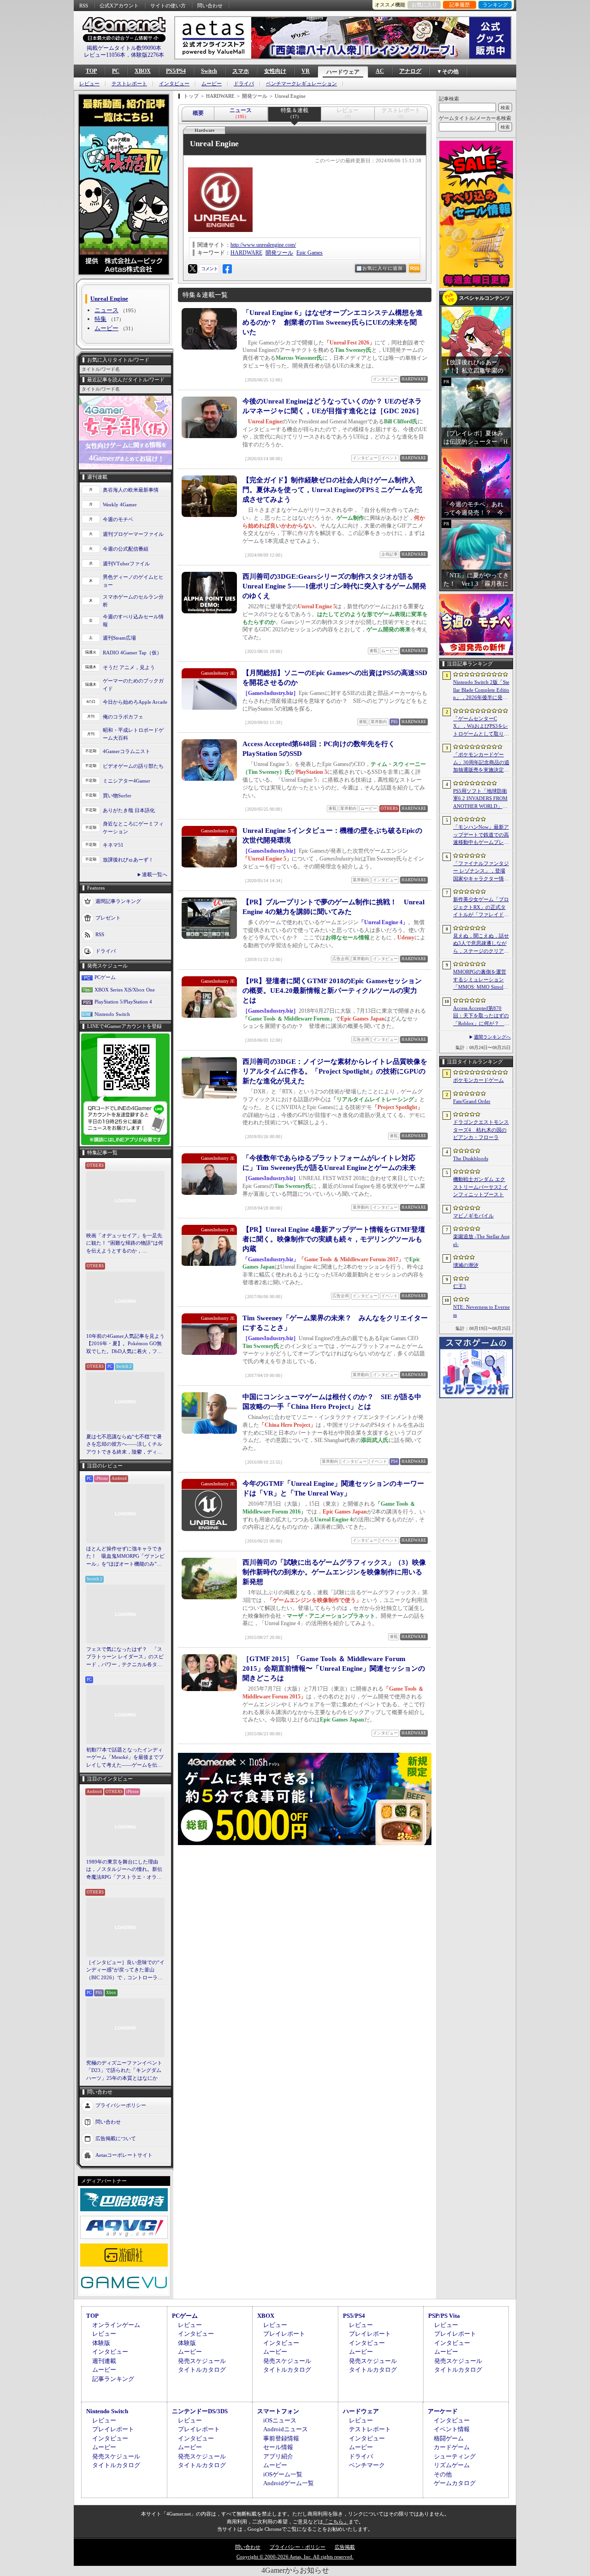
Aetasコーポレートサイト (124, 2155)
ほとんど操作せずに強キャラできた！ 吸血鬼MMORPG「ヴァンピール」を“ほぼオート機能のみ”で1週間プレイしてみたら (125, 1557)
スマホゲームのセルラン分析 (133, 601)
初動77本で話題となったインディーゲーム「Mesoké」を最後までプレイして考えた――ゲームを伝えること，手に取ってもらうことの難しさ (125, 1758)
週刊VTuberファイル (126, 564)
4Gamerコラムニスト (127, 751)
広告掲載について (116, 2138)
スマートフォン (278, 2411)
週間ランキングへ (492, 1037)
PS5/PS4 (176, 71)
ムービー (212, 84)
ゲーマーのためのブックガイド (133, 685)
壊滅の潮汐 (466, 1265)
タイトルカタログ (202, 2370)
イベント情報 (452, 2429)
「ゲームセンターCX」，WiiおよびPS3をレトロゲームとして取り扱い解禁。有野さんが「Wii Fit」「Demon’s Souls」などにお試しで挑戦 (481, 727)
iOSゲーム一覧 (283, 2474)
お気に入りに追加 (383, 268)
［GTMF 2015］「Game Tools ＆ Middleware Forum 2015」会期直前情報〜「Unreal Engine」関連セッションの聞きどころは (334, 1668)
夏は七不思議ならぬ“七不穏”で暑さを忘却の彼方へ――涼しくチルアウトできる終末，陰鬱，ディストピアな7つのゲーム (124, 1445)
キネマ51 (113, 845)
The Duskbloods (471, 1158)
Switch (209, 71)
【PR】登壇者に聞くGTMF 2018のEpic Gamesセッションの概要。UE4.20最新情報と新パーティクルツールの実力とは (332, 991)
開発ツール (279, 253)
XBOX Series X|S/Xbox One (125, 990)
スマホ (241, 71)
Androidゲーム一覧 (289, 2483)
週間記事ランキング (118, 901)
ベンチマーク (367, 2465)
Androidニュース (286, 2429)
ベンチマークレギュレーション (301, 84)
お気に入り (424, 5)
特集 (100, 319)
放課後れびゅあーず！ (128, 860)
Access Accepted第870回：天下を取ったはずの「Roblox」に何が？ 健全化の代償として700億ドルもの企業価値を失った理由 (481, 1016)
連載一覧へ (155, 874)
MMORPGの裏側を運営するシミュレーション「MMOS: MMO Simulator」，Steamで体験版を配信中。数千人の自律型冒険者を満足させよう (481, 980)
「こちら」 (336, 2522)
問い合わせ (210, 6)
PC (116, 71)
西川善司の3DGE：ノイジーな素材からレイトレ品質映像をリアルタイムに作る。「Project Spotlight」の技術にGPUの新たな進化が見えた (335, 1071)
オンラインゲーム (116, 2325)
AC (380, 71)
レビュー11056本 (105, 55)
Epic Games (310, 253)
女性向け (275, 71)
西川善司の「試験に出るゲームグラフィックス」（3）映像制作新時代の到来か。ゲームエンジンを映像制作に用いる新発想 (334, 1572)
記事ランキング (113, 2379)
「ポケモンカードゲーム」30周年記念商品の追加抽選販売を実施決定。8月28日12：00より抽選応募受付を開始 (481, 763)
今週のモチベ (118, 519)
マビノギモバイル (473, 1216)
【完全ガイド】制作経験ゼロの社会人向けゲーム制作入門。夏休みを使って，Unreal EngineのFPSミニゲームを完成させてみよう (332, 490)
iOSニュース (280, 2420)
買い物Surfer (117, 795)
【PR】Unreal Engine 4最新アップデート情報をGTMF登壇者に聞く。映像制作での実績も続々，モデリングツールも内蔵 (334, 1239)
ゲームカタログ (455, 2483)
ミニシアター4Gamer (127, 781)
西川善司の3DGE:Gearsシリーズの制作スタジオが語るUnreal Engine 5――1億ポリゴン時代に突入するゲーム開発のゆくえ (334, 586)
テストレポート (129, 84)
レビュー (89, 84)
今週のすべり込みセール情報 (133, 620)
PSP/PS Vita (444, 2316)
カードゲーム (452, 2447)
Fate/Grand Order (472, 1101)
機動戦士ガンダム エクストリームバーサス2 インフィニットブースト (481, 1187)
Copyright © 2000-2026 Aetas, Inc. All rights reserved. (295, 2557)
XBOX (143, 71)
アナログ (410, 71)
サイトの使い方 (168, 6)
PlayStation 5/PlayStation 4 (123, 1002)
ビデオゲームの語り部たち (133, 766)
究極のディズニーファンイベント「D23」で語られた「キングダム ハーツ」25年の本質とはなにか (124, 2070)
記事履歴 (460, 5)
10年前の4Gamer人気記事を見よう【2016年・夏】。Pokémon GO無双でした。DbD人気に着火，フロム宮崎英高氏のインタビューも (125, 1344)
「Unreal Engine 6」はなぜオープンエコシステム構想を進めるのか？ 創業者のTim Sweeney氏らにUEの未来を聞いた (333, 322)
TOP (91, 71)
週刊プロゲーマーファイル (133, 534)
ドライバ (244, 84)
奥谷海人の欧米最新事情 (131, 490)
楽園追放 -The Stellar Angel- (481, 1240)
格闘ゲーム (449, 2438)
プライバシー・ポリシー (298, 2547)
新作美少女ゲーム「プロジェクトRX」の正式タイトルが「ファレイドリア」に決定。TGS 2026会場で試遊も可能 (481, 908)
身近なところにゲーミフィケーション (133, 828)
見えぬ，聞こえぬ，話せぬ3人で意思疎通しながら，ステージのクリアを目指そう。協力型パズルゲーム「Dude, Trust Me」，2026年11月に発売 (481, 944)
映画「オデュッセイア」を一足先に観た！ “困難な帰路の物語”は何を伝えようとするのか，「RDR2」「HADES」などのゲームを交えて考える (125, 1244)
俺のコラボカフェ (123, 717)
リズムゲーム (452, 2465)
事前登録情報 (281, 2438)
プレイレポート (284, 2334)
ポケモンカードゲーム (478, 1080)
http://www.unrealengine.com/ (263, 245)
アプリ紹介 (278, 2456)
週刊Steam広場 (119, 638)
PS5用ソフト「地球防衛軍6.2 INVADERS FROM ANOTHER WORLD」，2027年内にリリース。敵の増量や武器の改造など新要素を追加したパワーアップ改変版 (481, 799)
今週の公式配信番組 (126, 549)
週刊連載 (104, 2361)
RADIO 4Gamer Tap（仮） (132, 653)
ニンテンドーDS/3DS (200, 2411)
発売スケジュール (202, 2361)
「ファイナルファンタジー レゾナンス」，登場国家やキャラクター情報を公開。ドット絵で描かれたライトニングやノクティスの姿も (481, 872)
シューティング (455, 2456)
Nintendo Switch (112, 1014)
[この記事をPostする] (193, 269)
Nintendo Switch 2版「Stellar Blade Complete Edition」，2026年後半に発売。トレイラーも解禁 (481, 690)
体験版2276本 (147, 55)
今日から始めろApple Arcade (135, 702)
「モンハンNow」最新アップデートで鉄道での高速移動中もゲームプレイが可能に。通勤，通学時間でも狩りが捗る (481, 835)
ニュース (106, 310)
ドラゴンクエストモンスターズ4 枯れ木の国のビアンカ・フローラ (481, 1130)
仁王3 (460, 1286)
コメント (209, 269)
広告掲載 (345, 2547)
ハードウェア (343, 72)
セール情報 (278, 2447)
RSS (84, 6)
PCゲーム (105, 977)
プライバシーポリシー (121, 2105)
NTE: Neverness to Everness (481, 1311)
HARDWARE (246, 253)
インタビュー (174, 84)
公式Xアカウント (119, 6)
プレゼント (108, 918)
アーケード (443, 2411)
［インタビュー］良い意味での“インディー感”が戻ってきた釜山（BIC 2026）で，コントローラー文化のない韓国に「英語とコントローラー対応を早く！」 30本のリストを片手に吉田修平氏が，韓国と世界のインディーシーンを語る (125, 1971)
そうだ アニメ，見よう (129, 667)
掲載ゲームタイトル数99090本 (124, 48)
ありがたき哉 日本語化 (129, 810)
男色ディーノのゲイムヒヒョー (133, 581)
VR (306, 71)
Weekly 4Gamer (120, 505)
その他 (443, 2474)
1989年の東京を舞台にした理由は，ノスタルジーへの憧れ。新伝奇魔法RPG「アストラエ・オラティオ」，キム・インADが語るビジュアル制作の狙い (125, 1870)
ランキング (495, 5)
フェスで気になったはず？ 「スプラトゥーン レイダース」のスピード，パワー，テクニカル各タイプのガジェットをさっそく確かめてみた (125, 1657)
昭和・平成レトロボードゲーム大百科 (133, 734)
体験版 (101, 2343)
